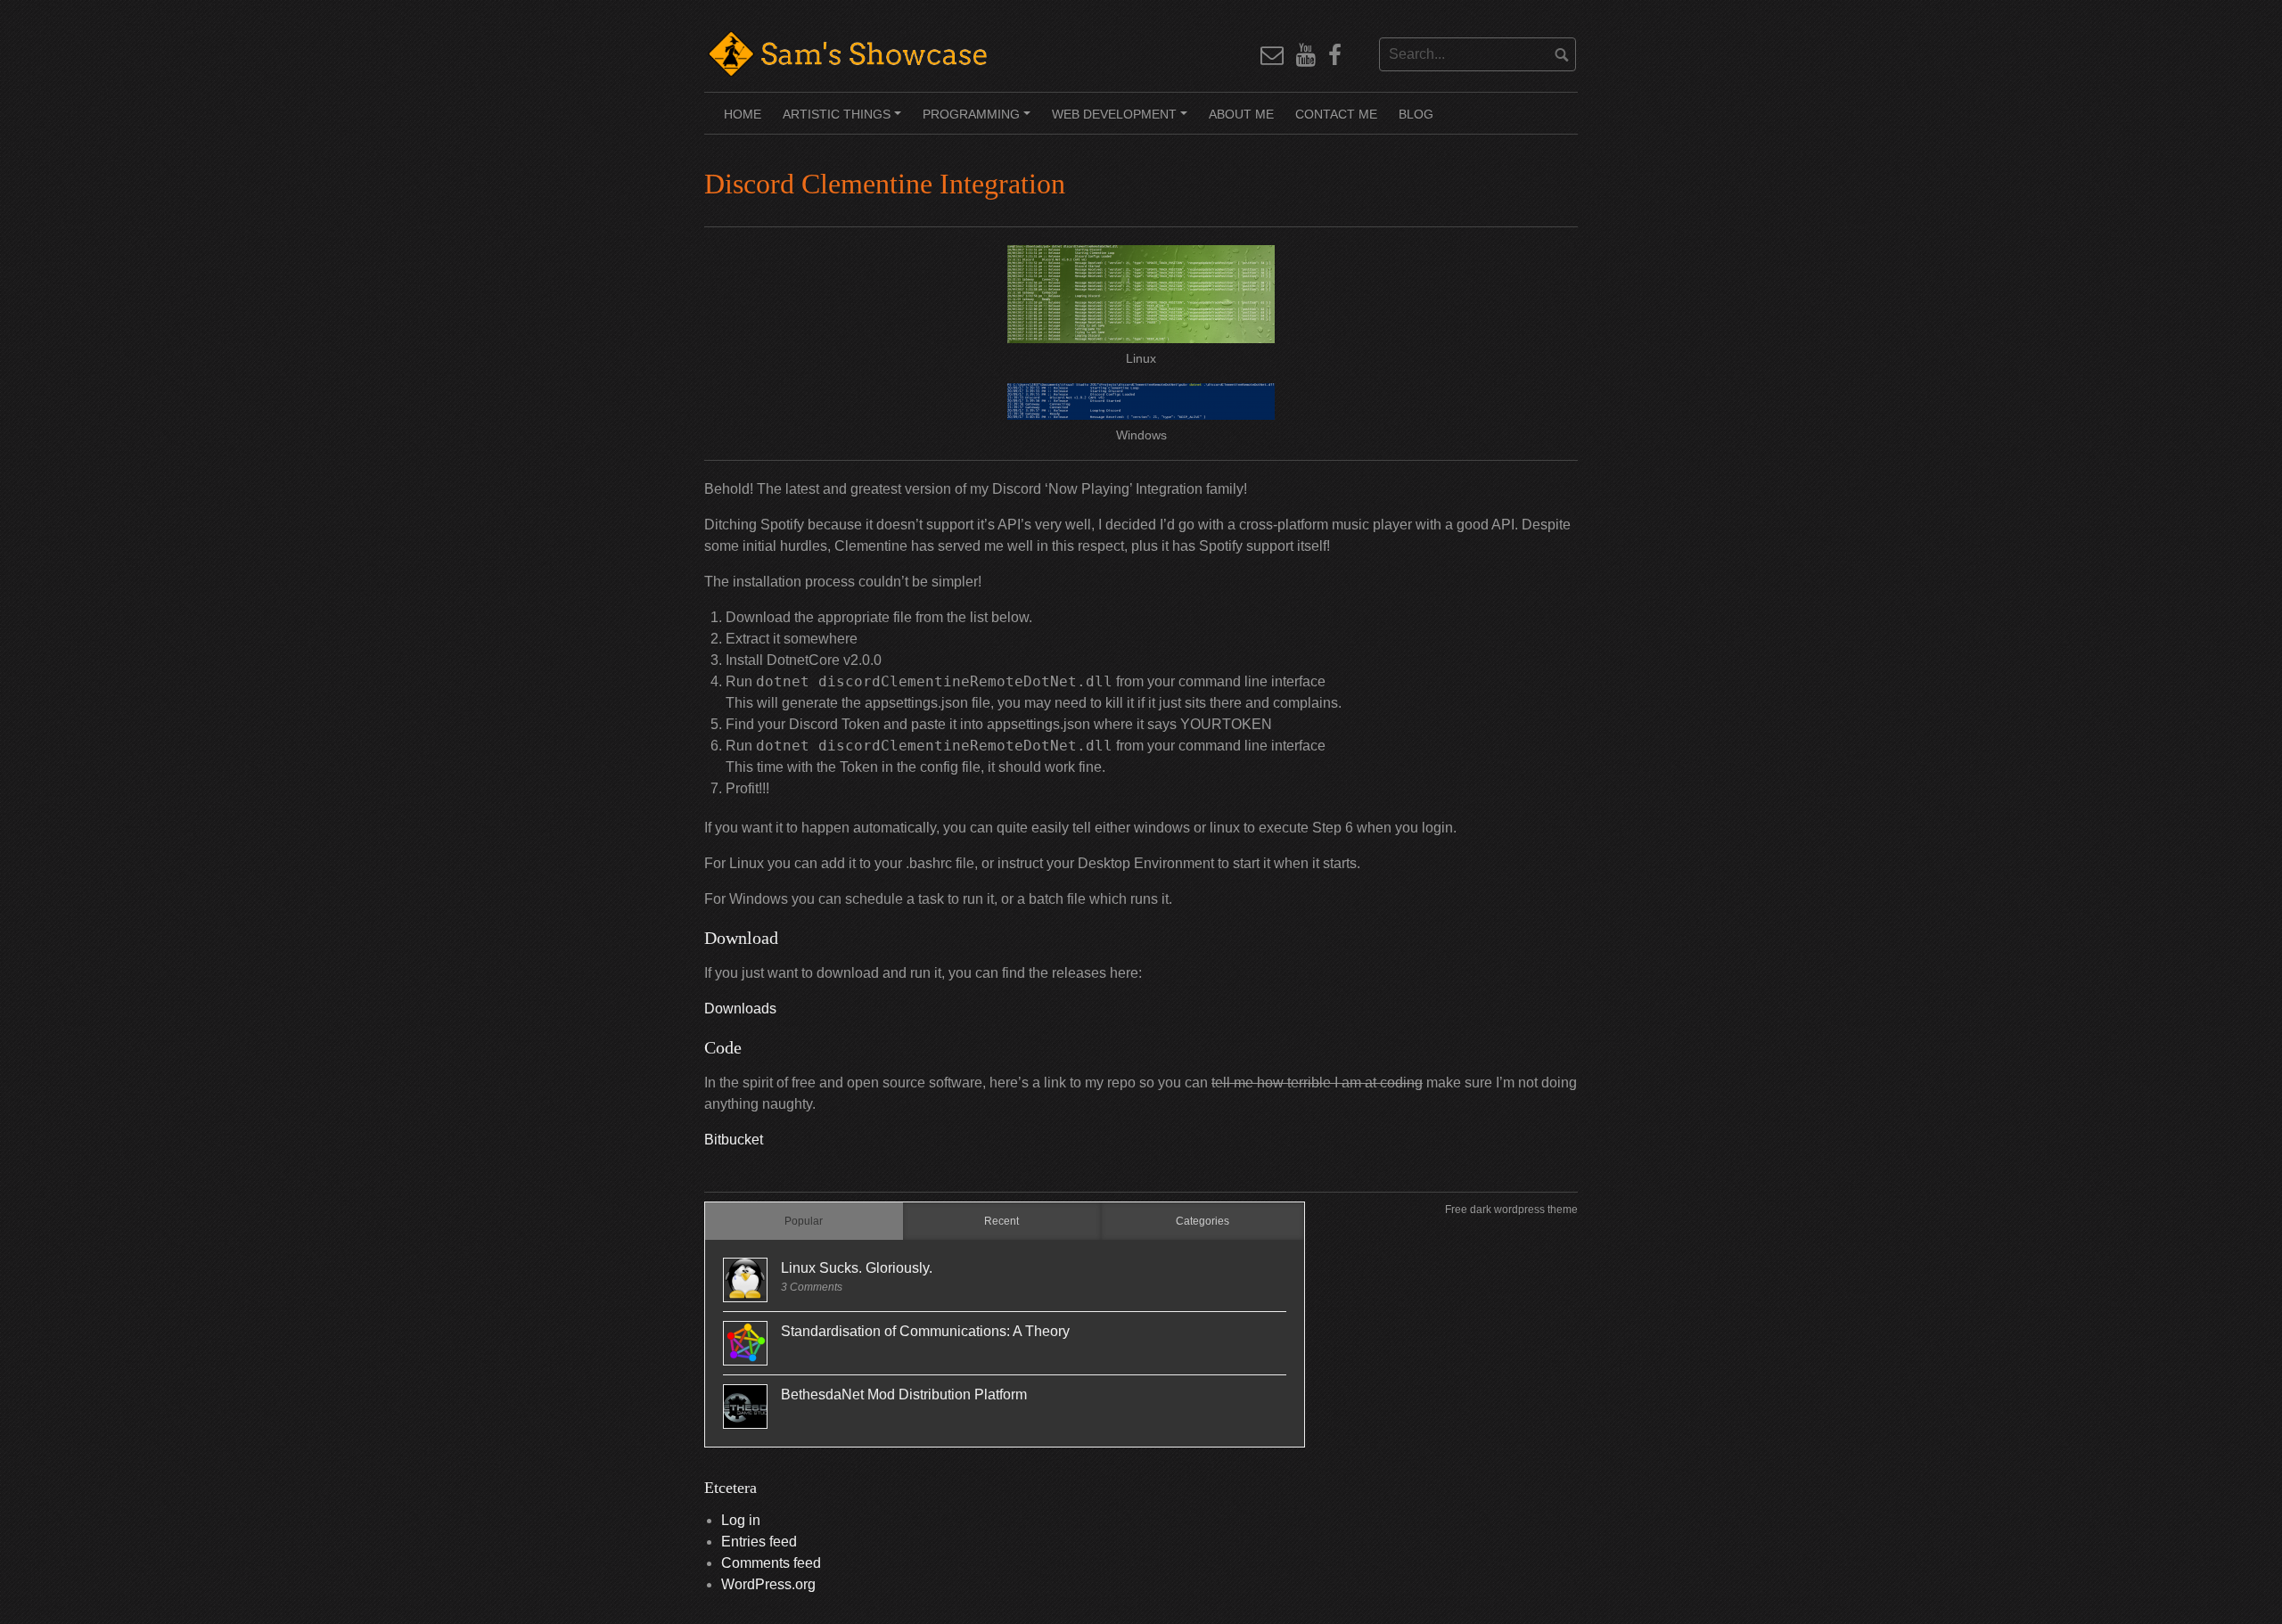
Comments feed (771, 1563)
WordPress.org (768, 1584)
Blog (1416, 114)
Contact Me (1336, 114)
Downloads (740, 1009)
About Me (1241, 114)
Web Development (1122, 120)
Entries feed (759, 1542)
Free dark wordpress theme (1511, 1210)
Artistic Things (845, 120)
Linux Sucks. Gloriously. (857, 1268)
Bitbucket (734, 1140)
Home (743, 114)
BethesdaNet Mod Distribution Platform (904, 1394)
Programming (979, 120)
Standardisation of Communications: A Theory (925, 1331)
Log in (741, 1520)
